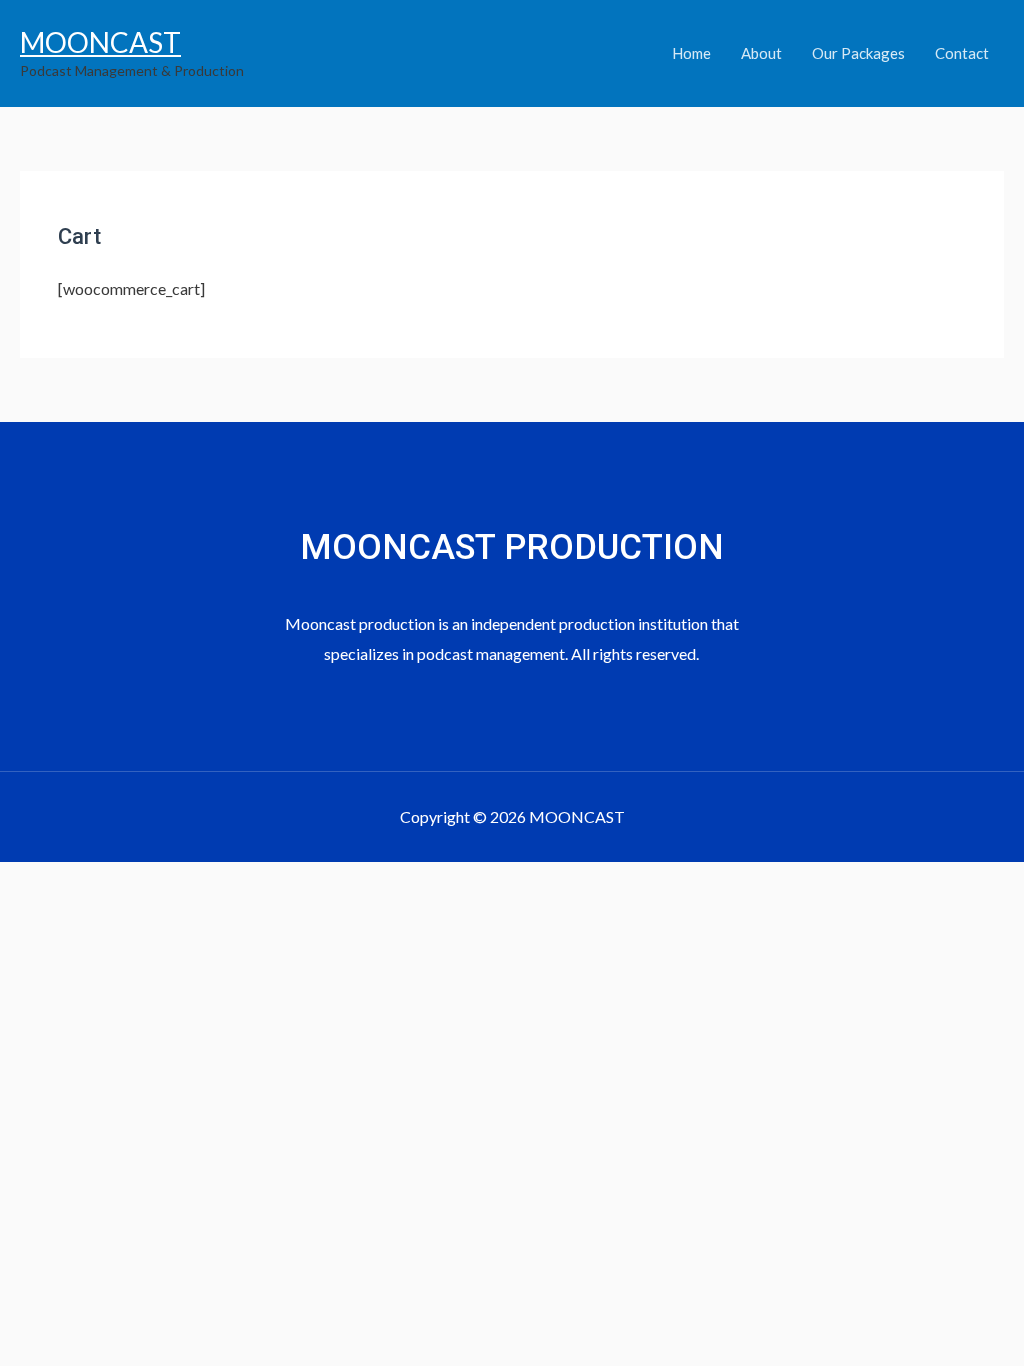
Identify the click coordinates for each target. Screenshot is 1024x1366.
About (761, 53)
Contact (962, 53)
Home (691, 53)
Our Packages (858, 53)
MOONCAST (100, 42)
